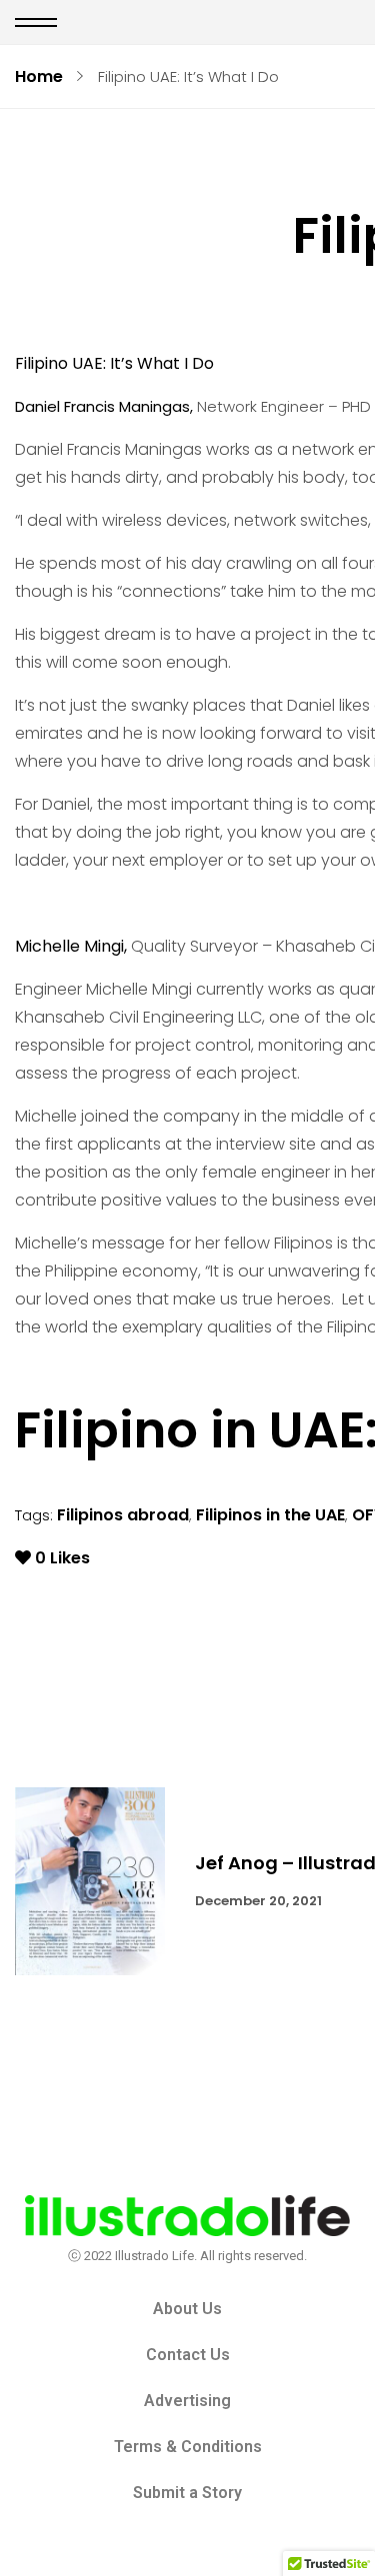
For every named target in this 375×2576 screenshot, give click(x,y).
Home (39, 76)
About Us (187, 2309)
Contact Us (188, 2355)
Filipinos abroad (123, 1515)
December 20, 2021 (258, 1901)
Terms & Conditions (188, 2447)
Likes (62, 1558)
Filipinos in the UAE (270, 1515)
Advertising (187, 2401)
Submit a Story (187, 2493)
